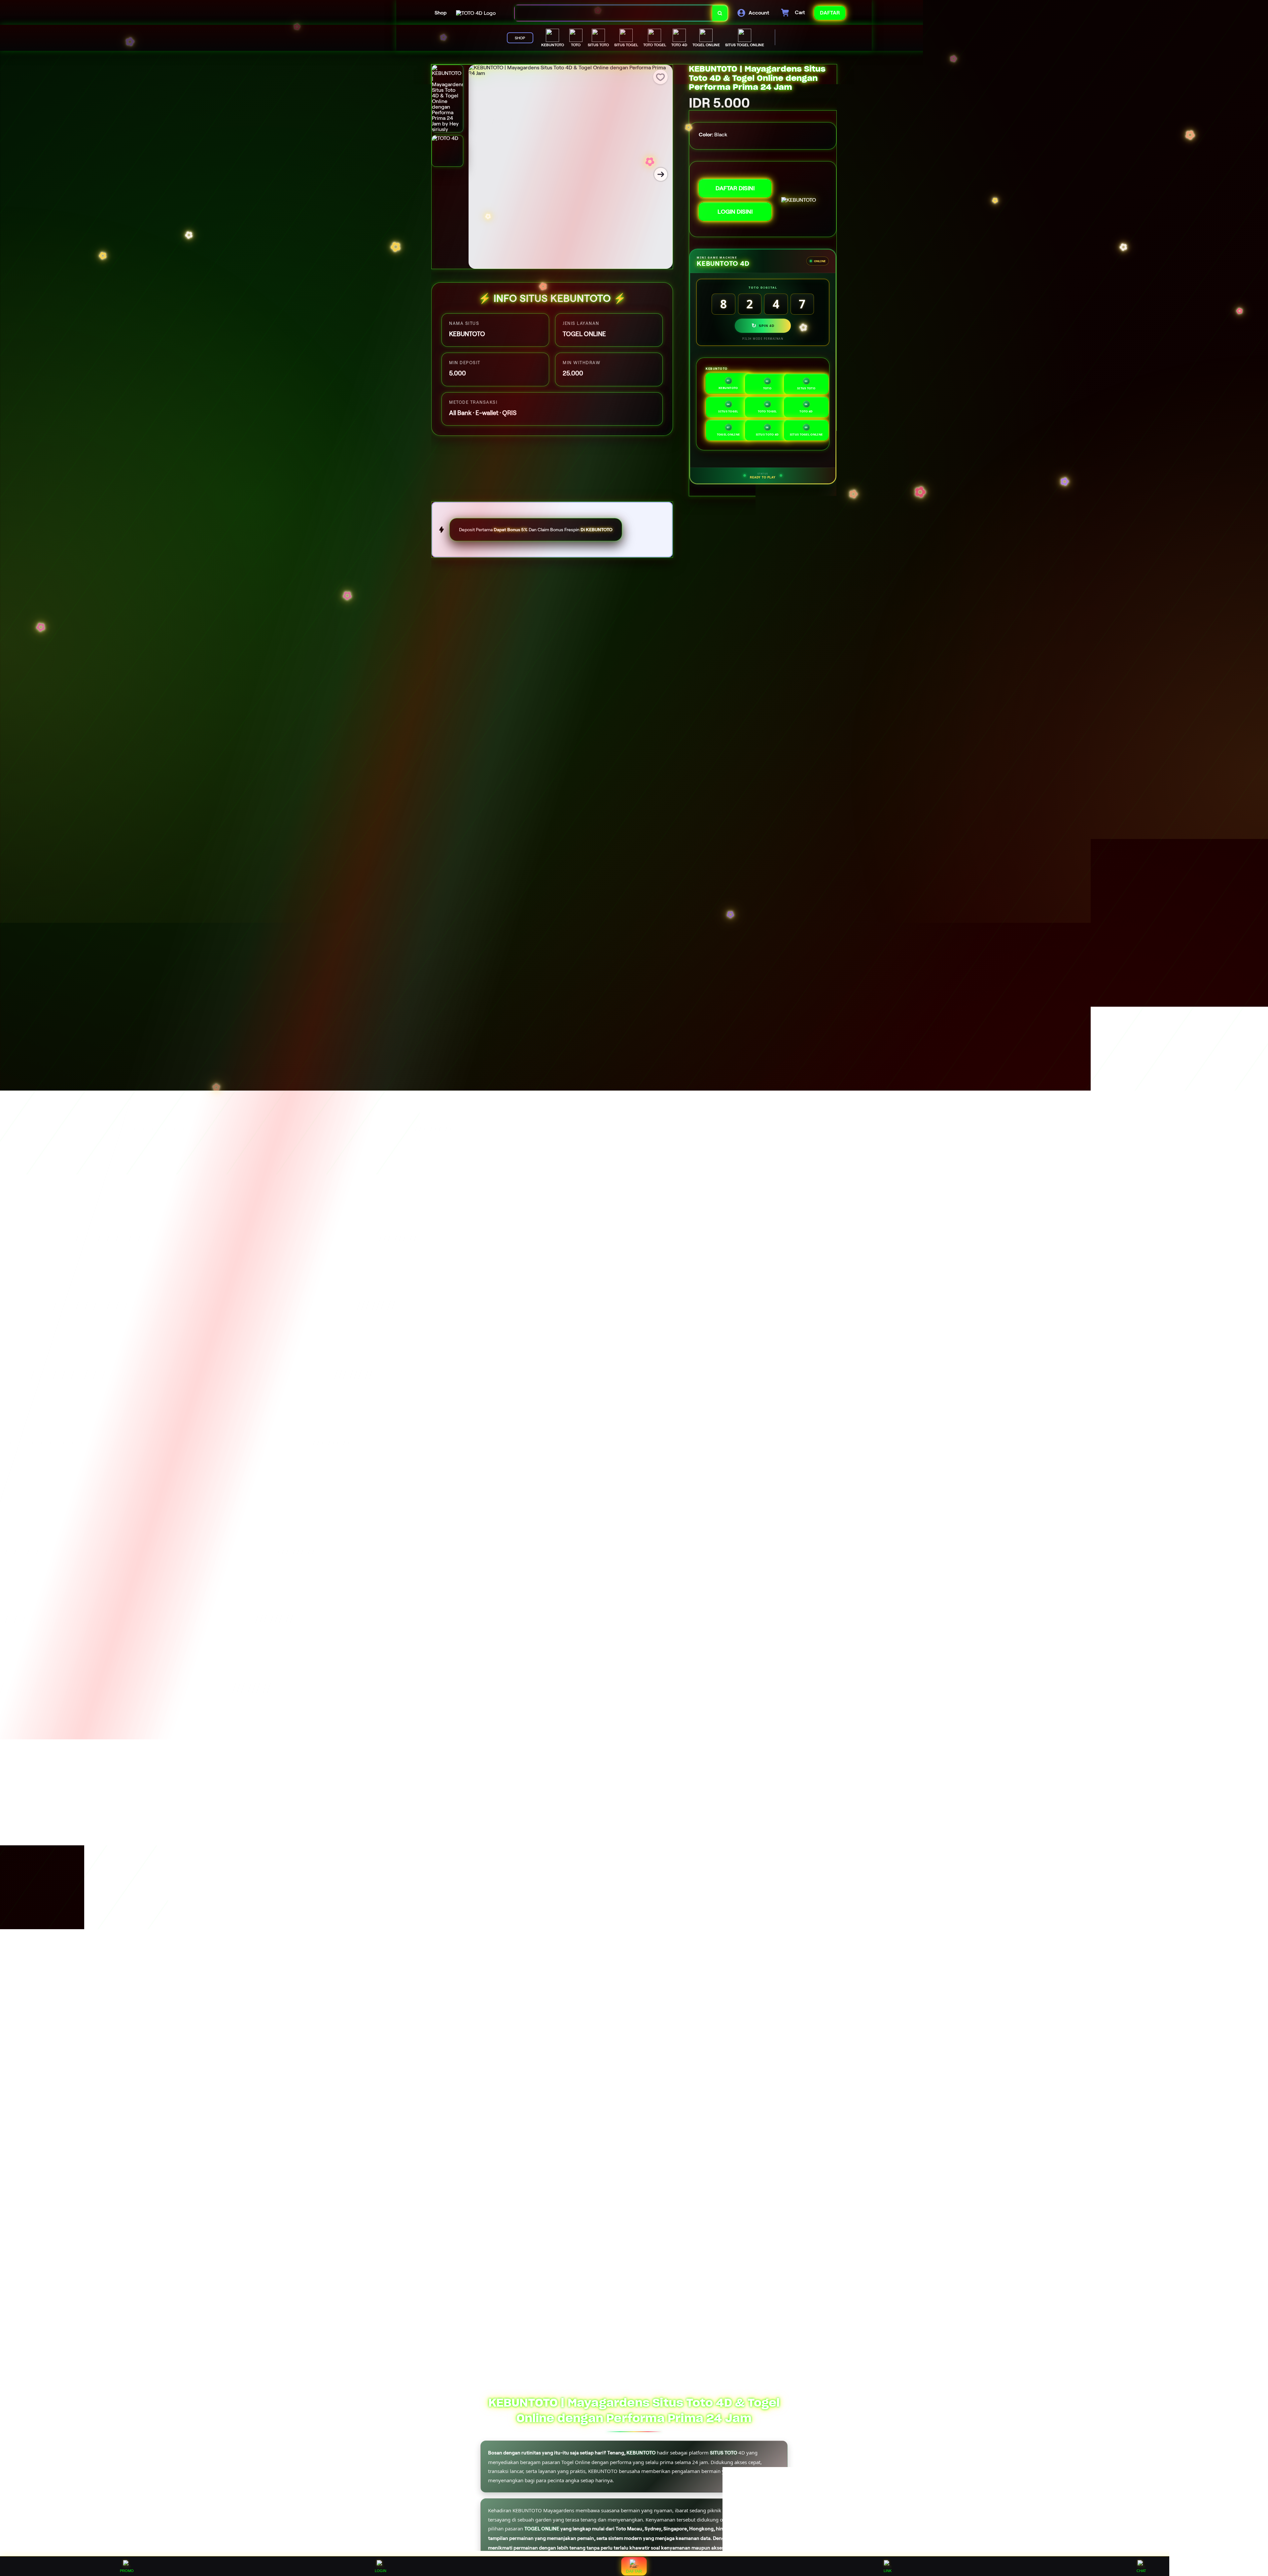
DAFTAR (634, 2571)
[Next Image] (661, 174)
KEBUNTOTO (641, 2453)
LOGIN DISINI (735, 212)
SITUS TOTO (552, 587)
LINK (888, 2571)
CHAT (1141, 2571)
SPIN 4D (763, 326)
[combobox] (614, 13)
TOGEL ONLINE (542, 2529)
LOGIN (381, 2571)
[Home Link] (476, 13)
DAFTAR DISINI (735, 188)
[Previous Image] (480, 174)
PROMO (127, 2571)
